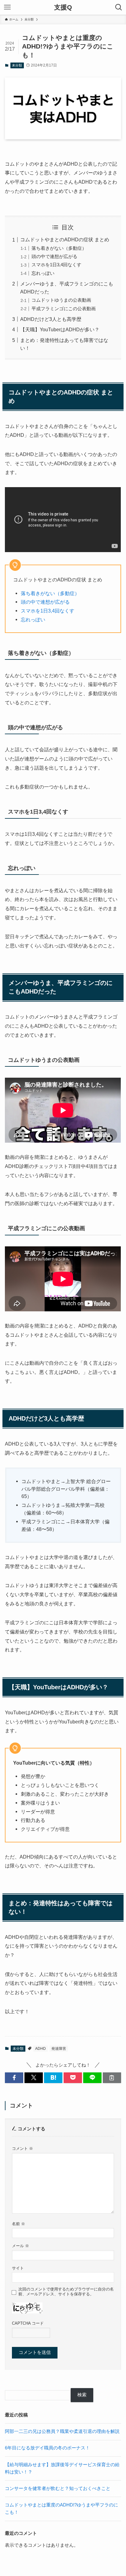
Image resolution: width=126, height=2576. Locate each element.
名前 (19, 2224)
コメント (22, 2148)
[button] (14, 2078)
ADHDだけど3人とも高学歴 (51, 319)
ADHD (41, 2049)
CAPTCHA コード (28, 2323)
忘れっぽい (43, 273)
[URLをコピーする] (112, 2078)
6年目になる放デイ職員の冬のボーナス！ (47, 2448)
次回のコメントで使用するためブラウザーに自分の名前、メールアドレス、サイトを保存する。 (66, 2292)
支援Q (63, 7)
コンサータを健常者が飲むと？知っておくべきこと (58, 2488)
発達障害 (59, 2049)
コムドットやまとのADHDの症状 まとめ (65, 239)
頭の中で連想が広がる (54, 257)
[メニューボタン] (7, 7)
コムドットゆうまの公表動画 (61, 300)
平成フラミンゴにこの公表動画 (64, 309)
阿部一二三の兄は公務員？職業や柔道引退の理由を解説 (62, 2431)
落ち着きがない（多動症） (59, 248)
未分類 (17, 65)
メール (20, 2246)
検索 (82, 2395)
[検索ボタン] (119, 7)
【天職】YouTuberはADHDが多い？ (60, 329)
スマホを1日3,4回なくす (56, 265)
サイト (18, 2268)
